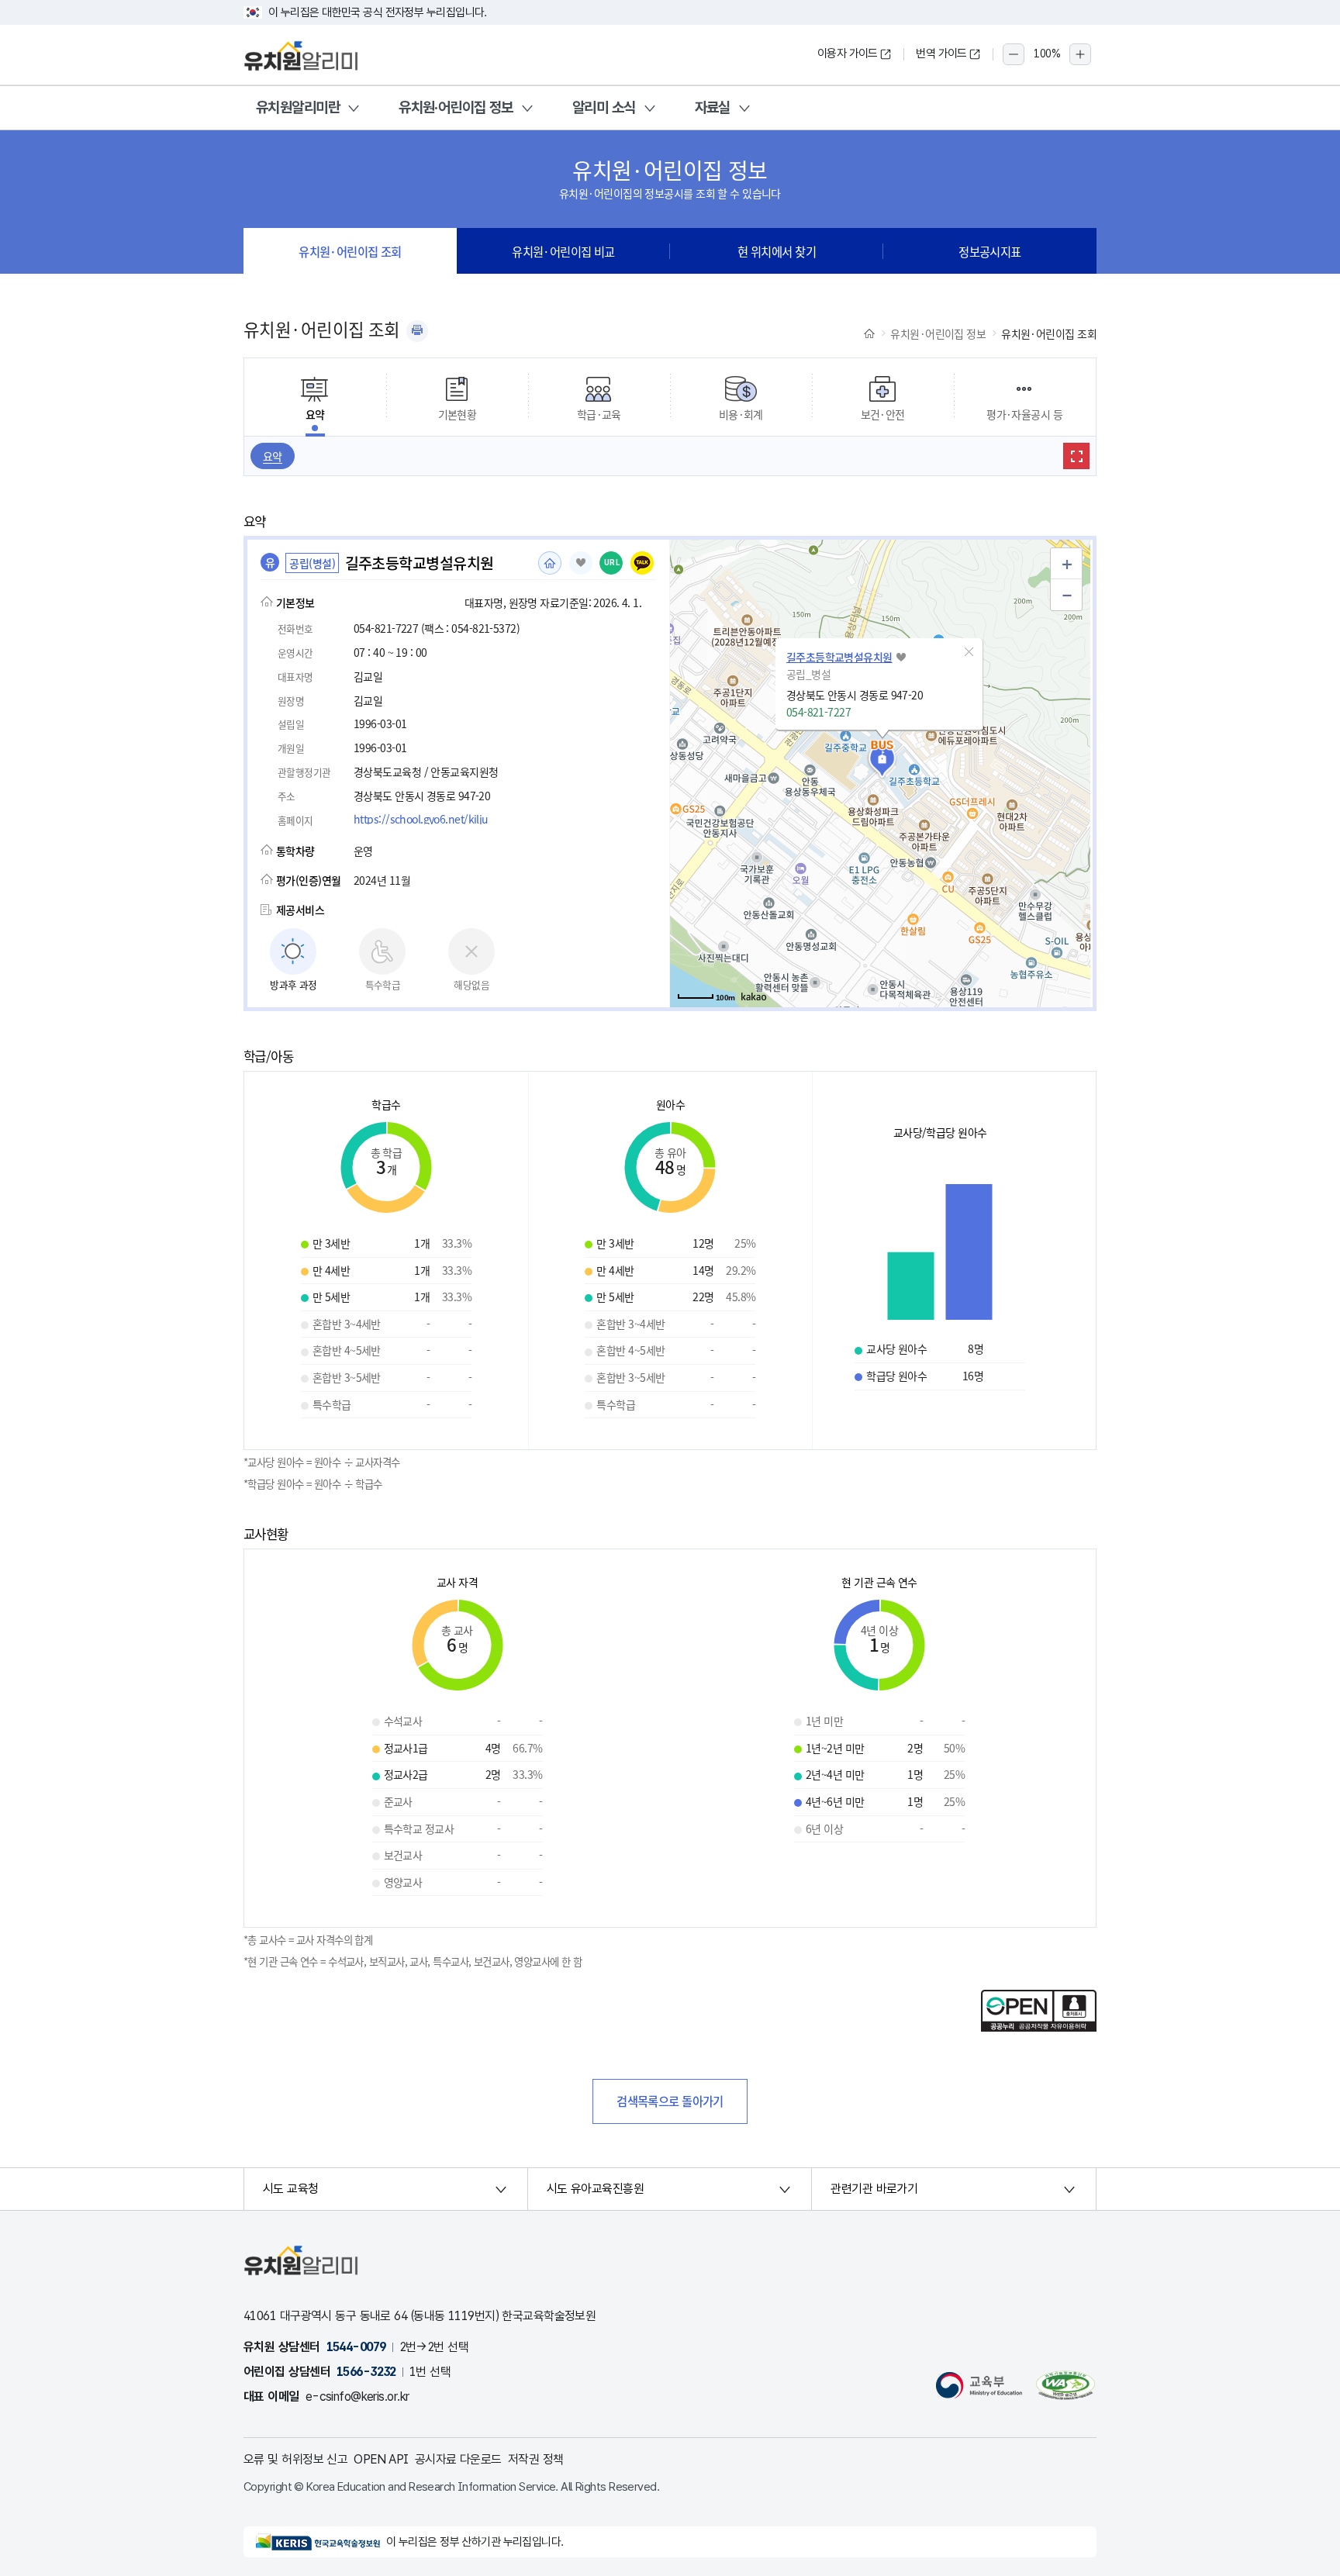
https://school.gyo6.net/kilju (421, 819)
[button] (969, 652)
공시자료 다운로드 (458, 2459)
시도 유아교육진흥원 (595, 2189)
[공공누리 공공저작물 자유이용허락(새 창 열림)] (1039, 2027)
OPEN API (381, 2459)
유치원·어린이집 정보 (456, 107)
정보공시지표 (990, 251)
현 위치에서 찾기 (777, 251)
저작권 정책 (536, 2459)
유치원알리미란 (298, 107)
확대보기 (1076, 456)
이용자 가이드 (848, 54)
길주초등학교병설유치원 (839, 657)
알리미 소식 (604, 107)
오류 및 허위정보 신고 (295, 2459)
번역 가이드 (941, 54)
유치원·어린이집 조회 (350, 251)
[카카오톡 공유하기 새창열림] (642, 563)
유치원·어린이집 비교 (563, 251)
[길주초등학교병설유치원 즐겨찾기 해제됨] (581, 563)
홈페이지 (550, 563)
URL (612, 563)
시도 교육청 (291, 2189)
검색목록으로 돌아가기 (670, 2101)
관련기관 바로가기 (874, 2189)
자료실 (713, 107)
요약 (273, 456)
